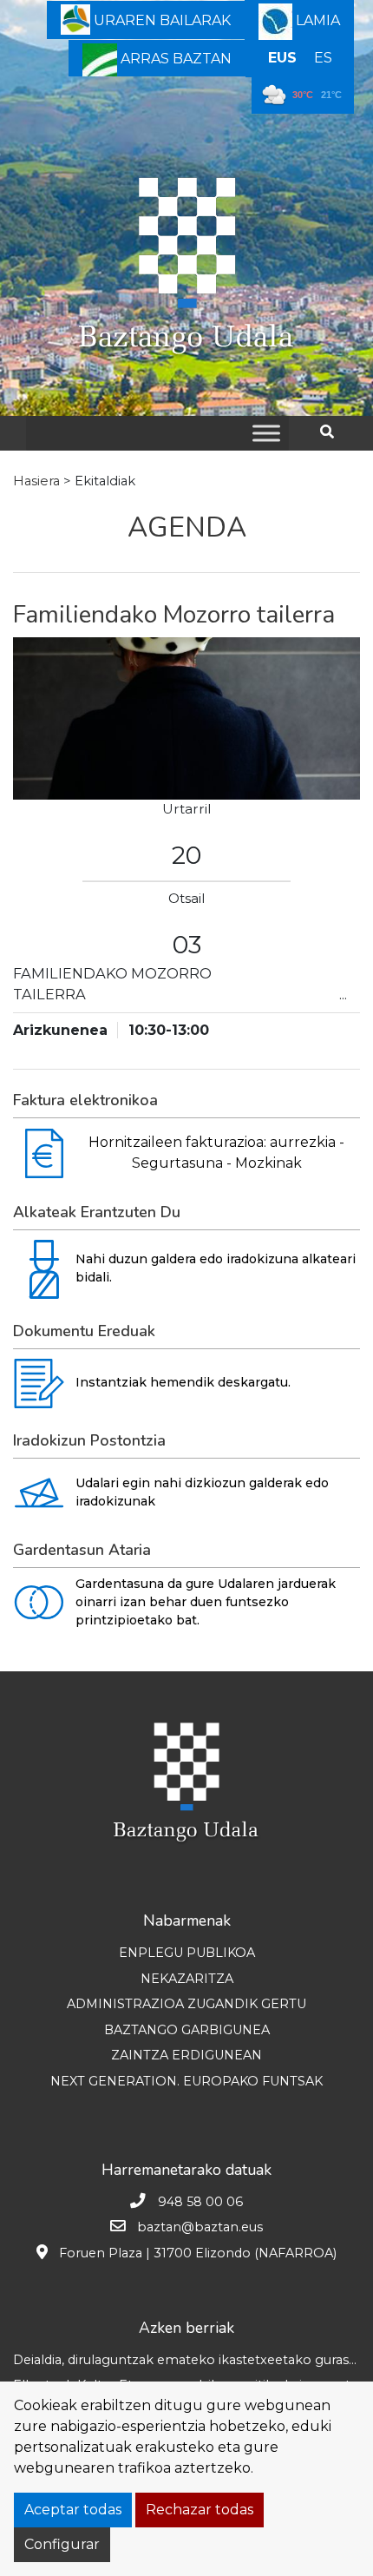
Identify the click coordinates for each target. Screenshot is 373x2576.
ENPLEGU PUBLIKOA (187, 1953)
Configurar (62, 2544)
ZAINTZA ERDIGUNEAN (186, 2055)
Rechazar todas (200, 2510)
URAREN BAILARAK (160, 20)
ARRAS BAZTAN (174, 59)
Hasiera (36, 481)
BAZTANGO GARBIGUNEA (187, 2030)
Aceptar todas (73, 2510)
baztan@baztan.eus (200, 2227)
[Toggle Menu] (266, 433)
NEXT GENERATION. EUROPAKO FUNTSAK (186, 2081)
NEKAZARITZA (187, 1979)
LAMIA (316, 20)
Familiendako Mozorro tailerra (174, 615)
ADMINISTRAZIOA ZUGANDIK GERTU (186, 2004)
